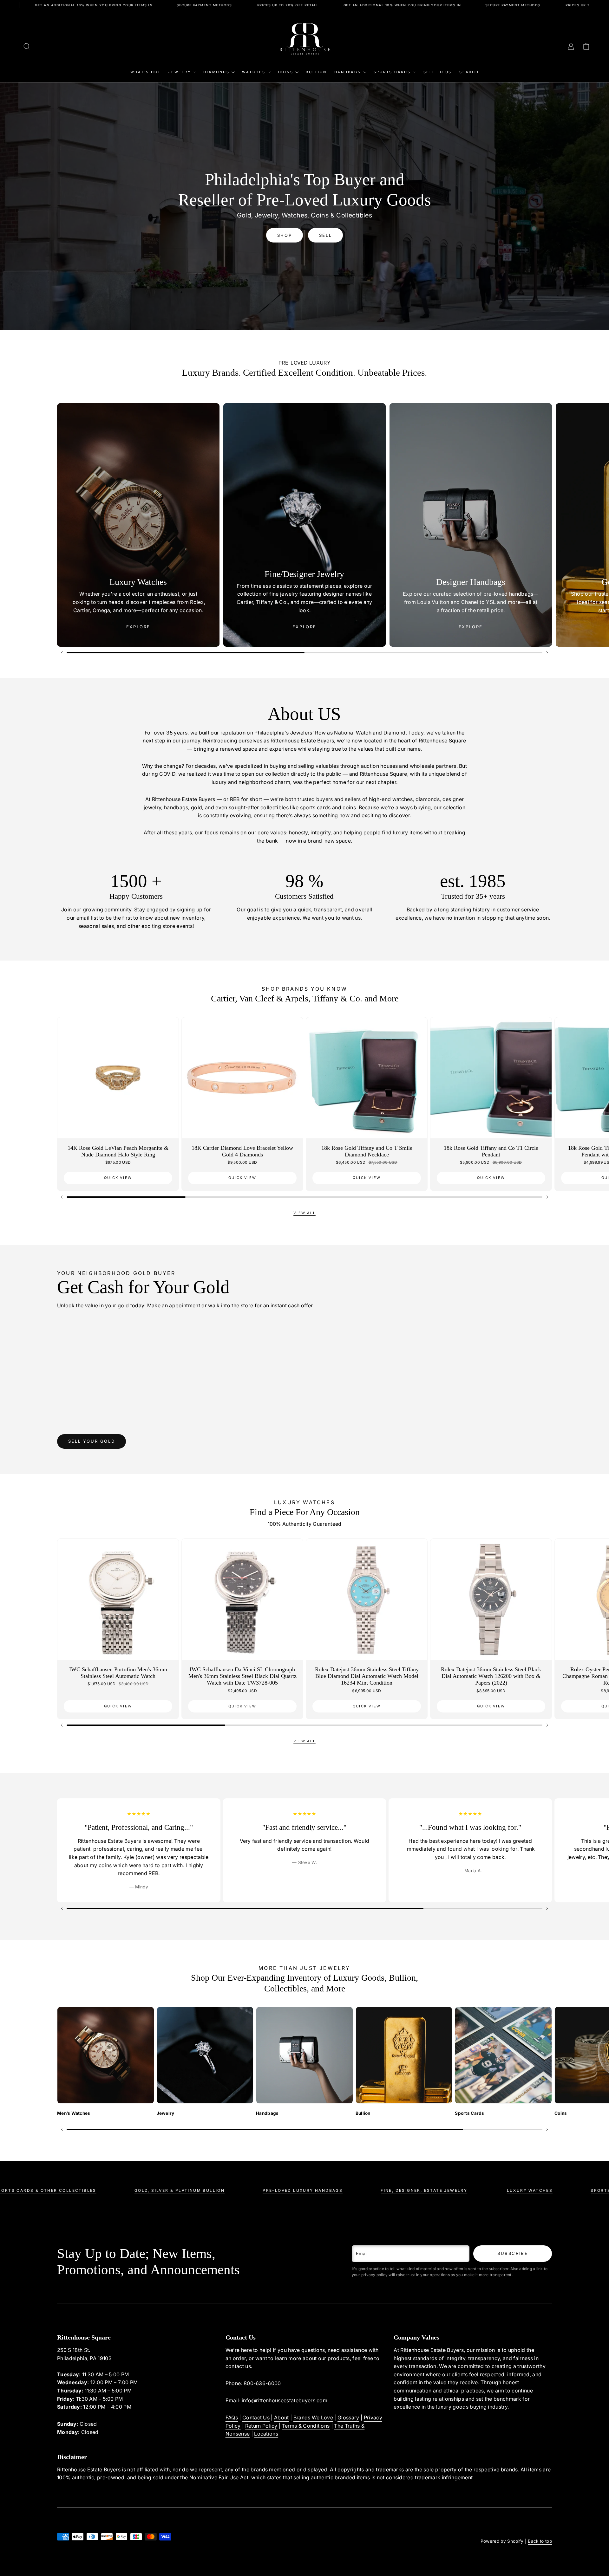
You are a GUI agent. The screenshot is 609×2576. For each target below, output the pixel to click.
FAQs (232, 2417)
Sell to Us (438, 72)
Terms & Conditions (306, 2426)
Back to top (540, 2541)
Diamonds (216, 72)
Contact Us (256, 2417)
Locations (266, 2434)
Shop (285, 235)
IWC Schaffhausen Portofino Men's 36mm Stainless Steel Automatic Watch (118, 1673)
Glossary (348, 2417)
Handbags (348, 72)
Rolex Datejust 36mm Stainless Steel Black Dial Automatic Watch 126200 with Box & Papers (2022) (491, 1676)
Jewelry (180, 72)
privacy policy (374, 2275)
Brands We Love (313, 2417)
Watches (254, 72)
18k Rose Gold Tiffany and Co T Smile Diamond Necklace (367, 1151)
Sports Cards (392, 72)
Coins (286, 72)
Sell (325, 235)
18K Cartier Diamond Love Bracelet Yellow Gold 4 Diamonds (242, 1151)
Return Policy (261, 2426)
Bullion (316, 72)
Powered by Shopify (502, 2541)
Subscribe (513, 2253)
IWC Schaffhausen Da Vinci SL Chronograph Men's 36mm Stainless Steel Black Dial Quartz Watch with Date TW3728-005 (242, 1676)
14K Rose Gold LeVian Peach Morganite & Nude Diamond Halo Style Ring (118, 1151)
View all (304, 1213)
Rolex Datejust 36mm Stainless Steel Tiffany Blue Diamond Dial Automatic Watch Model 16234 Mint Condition (367, 1676)
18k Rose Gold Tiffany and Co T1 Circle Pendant (491, 1151)
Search (469, 72)
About (282, 2417)
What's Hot (146, 72)
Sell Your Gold (92, 1441)
